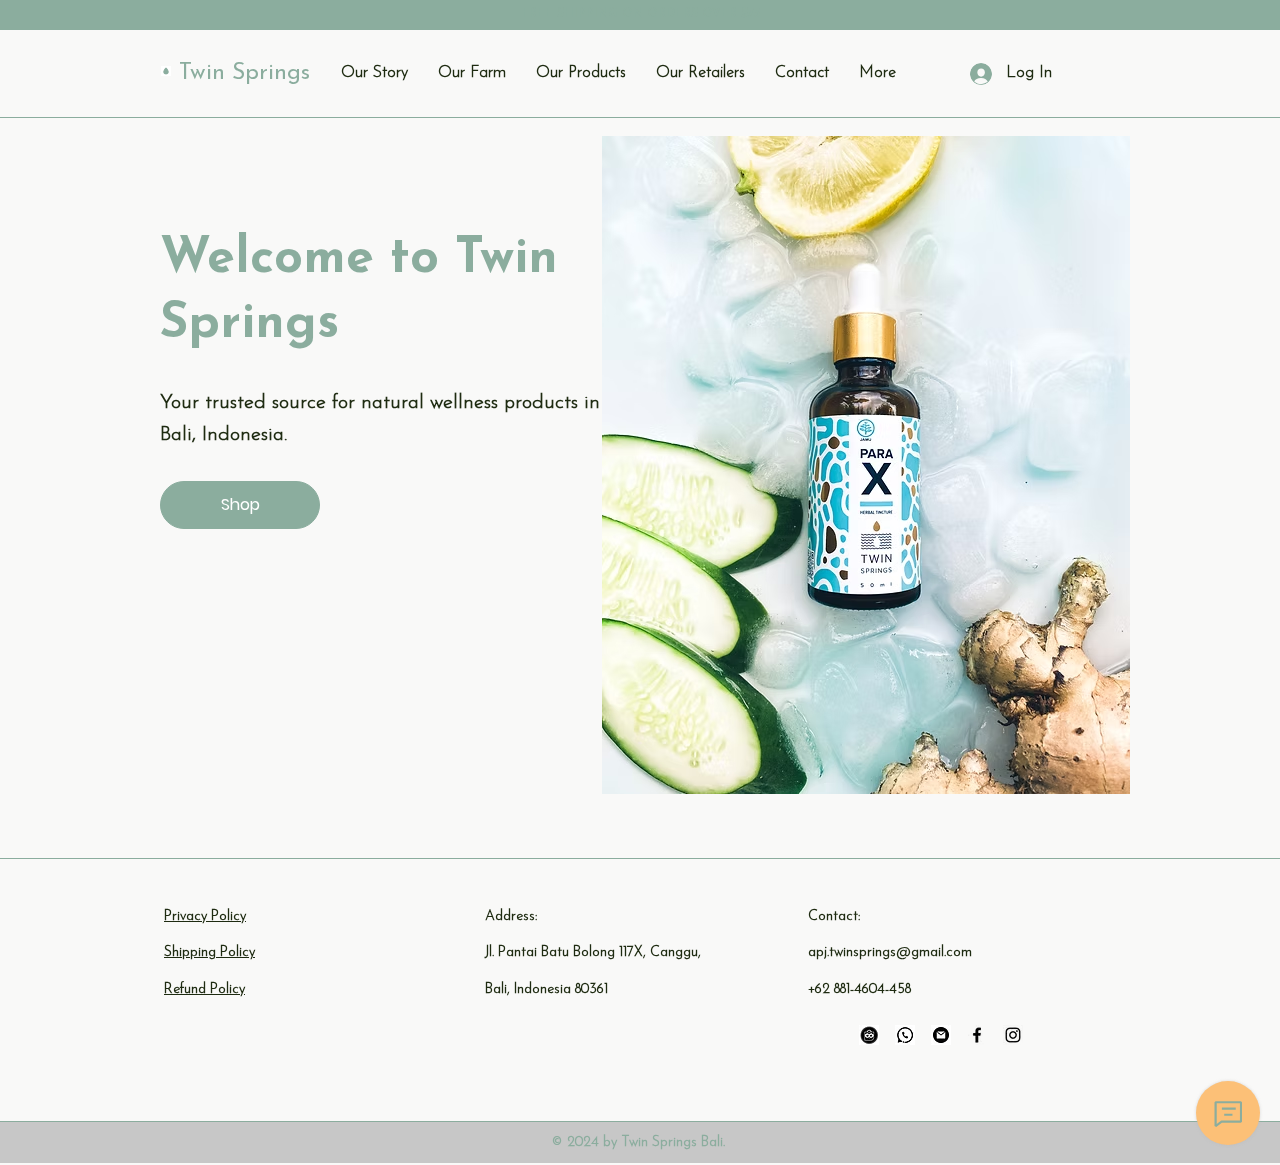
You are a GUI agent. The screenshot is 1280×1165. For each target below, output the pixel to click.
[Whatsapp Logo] (905, 1035)
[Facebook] (977, 1035)
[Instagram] (1013, 1035)
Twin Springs (244, 73)
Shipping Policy (209, 952)
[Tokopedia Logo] (869, 1035)
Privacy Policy (205, 916)
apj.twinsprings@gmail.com (890, 952)
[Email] (941, 1035)
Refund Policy (204, 989)
